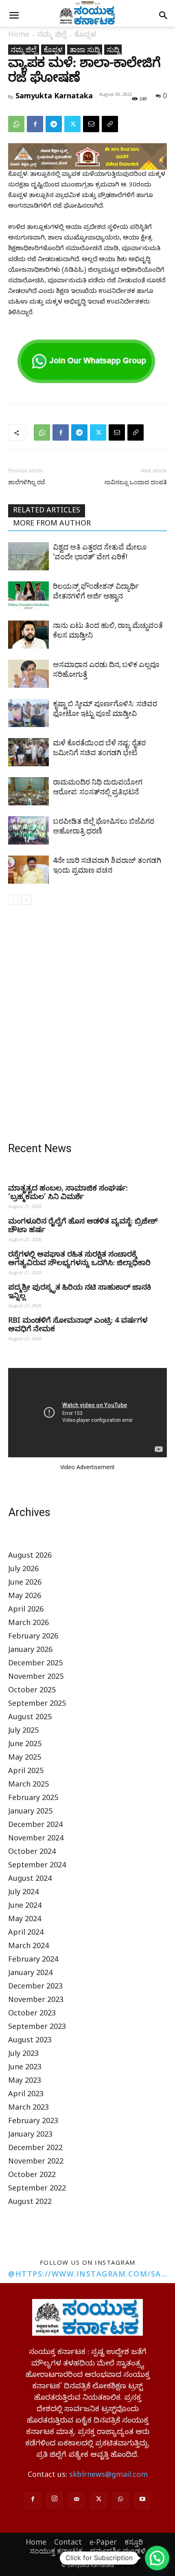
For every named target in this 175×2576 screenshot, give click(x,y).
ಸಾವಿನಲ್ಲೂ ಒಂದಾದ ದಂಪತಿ (136, 482)
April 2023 (26, 2095)
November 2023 (36, 2001)
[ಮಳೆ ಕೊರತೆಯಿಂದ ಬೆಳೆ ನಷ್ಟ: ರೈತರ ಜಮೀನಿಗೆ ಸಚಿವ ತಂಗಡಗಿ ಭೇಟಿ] (28, 752)
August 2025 (30, 1718)
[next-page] (26, 900)
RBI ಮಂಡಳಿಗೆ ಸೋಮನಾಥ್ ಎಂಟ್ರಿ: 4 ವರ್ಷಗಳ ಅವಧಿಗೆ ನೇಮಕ (78, 1326)
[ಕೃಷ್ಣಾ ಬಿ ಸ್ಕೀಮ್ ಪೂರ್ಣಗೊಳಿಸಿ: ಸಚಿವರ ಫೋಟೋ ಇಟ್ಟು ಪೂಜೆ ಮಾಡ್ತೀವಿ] (28, 713)
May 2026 (25, 1597)
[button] (14, 16)
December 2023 (35, 1987)
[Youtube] (142, 2501)
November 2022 (36, 2163)
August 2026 (30, 1557)
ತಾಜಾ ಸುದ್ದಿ (85, 49)
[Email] (91, 124)
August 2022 (30, 2203)
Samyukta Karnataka (54, 95)
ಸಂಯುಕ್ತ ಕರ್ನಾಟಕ (56, 2551)
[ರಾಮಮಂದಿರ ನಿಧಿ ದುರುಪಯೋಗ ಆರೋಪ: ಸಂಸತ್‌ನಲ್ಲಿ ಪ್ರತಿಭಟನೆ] (28, 791)
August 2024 (30, 1880)
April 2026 (26, 1611)
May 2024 (25, 1920)
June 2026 (25, 1584)
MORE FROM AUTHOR (52, 524)
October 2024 (32, 1853)
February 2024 (33, 1961)
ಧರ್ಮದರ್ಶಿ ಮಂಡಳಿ (118, 2551)
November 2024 (36, 1839)
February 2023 (33, 2122)
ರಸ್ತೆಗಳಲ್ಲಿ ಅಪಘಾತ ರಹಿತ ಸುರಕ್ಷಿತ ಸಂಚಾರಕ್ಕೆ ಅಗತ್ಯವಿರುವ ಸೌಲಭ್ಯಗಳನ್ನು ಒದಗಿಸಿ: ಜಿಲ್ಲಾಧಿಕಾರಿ (79, 1260)
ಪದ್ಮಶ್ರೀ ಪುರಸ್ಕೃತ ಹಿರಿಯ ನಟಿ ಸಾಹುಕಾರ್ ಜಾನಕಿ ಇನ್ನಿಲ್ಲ (80, 1293)
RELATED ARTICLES (47, 511)
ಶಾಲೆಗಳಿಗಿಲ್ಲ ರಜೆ (27, 482)
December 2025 (35, 1664)
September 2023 (37, 2028)
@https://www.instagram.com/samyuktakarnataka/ (87, 2274)
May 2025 (25, 1759)
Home (19, 36)
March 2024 (28, 1947)
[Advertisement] (87, 1025)
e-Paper (103, 2542)
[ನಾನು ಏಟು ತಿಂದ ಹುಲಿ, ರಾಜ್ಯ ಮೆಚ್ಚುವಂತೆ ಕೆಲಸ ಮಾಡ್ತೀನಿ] (28, 635)
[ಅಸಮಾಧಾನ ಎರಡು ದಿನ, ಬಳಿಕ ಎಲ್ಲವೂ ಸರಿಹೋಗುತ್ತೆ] (28, 674)
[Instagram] (55, 2501)
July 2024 (23, 1893)
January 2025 (30, 1812)
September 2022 (37, 2189)
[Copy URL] (110, 124)
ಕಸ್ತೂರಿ (134, 2542)
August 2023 (30, 2041)
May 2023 (25, 2082)
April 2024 (26, 1934)
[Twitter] (72, 124)
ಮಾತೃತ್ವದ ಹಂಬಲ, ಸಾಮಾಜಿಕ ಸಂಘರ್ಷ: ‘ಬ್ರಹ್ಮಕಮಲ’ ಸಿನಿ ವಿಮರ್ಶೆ (68, 1194)
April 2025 (26, 1772)
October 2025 (32, 1691)
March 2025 (28, 1786)
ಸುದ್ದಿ (113, 49)
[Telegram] (54, 124)
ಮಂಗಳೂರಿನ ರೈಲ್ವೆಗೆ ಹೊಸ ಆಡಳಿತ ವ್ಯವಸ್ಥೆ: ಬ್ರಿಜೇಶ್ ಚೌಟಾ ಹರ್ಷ (83, 1227)
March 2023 (28, 2109)
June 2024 (25, 1907)
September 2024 (37, 1866)
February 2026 (33, 1637)
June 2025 (25, 1745)
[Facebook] (35, 124)
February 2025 (33, 1799)
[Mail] (77, 2501)
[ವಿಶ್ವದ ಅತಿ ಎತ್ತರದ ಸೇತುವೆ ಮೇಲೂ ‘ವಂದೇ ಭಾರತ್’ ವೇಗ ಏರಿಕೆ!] (28, 556)
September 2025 (37, 1705)
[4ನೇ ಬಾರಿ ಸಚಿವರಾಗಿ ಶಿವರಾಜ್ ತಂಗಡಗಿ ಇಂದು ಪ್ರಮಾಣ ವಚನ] (28, 870)
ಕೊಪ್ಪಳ (85, 36)
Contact (68, 2542)
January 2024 (30, 1974)
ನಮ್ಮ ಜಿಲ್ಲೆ (52, 36)
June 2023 (25, 2068)
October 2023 (32, 2014)
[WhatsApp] (16, 124)
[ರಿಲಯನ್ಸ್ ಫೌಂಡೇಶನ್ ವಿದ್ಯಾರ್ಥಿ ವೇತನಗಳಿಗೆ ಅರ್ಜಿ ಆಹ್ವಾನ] (28, 595)
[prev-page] (13, 900)
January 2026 (30, 1651)
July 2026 (23, 1570)
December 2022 (35, 2149)
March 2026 (28, 1624)
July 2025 (23, 1732)
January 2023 (30, 2136)
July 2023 (23, 2055)
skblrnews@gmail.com (108, 2476)
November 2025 (36, 1678)
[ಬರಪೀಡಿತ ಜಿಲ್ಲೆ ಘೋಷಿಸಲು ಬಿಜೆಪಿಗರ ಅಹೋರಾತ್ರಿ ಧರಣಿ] (28, 830)
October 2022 (32, 2176)
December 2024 (35, 1826)
